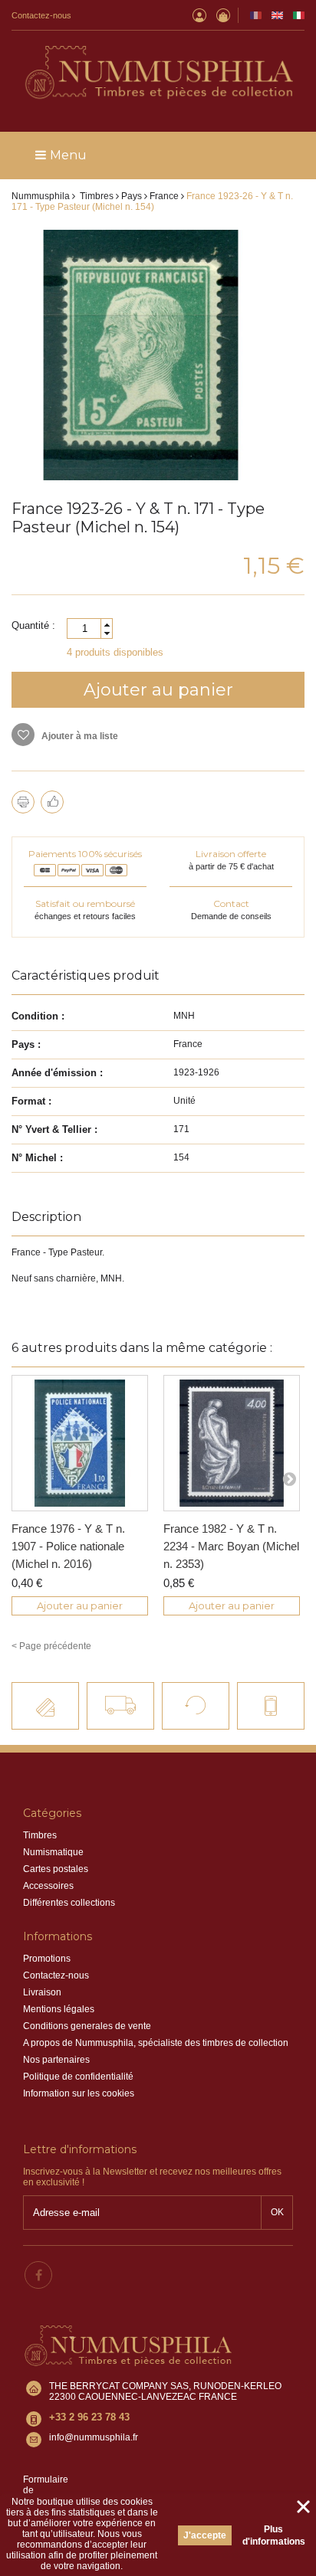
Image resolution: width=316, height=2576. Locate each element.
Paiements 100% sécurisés (85, 854)
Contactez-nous (41, 15)
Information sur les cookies (79, 2093)
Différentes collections (69, 1903)
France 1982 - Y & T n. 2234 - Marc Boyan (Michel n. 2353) (231, 1546)
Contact (231, 903)
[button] (107, 625)
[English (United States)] (277, 15)
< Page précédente (51, 1646)
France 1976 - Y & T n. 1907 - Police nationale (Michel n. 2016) (68, 1546)
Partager (52, 802)
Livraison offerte (231, 854)
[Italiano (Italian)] (299, 15)
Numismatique (53, 1852)
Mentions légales (59, 2009)
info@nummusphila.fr (94, 2437)
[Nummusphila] (158, 74)
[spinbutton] (90, 628)
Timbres (40, 1835)
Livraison (42, 1992)
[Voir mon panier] (223, 15)
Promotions (47, 1959)
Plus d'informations (274, 2535)
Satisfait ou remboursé (85, 903)
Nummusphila (41, 196)
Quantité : (33, 625)
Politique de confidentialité (78, 2077)
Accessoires (48, 1886)
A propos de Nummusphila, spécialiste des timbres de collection (156, 2043)
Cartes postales (56, 1869)
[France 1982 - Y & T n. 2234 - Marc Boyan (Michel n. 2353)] (232, 1443)
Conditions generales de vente (87, 2026)
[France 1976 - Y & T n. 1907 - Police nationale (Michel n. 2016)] (80, 1443)
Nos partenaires (56, 2060)
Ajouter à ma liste (79, 736)
